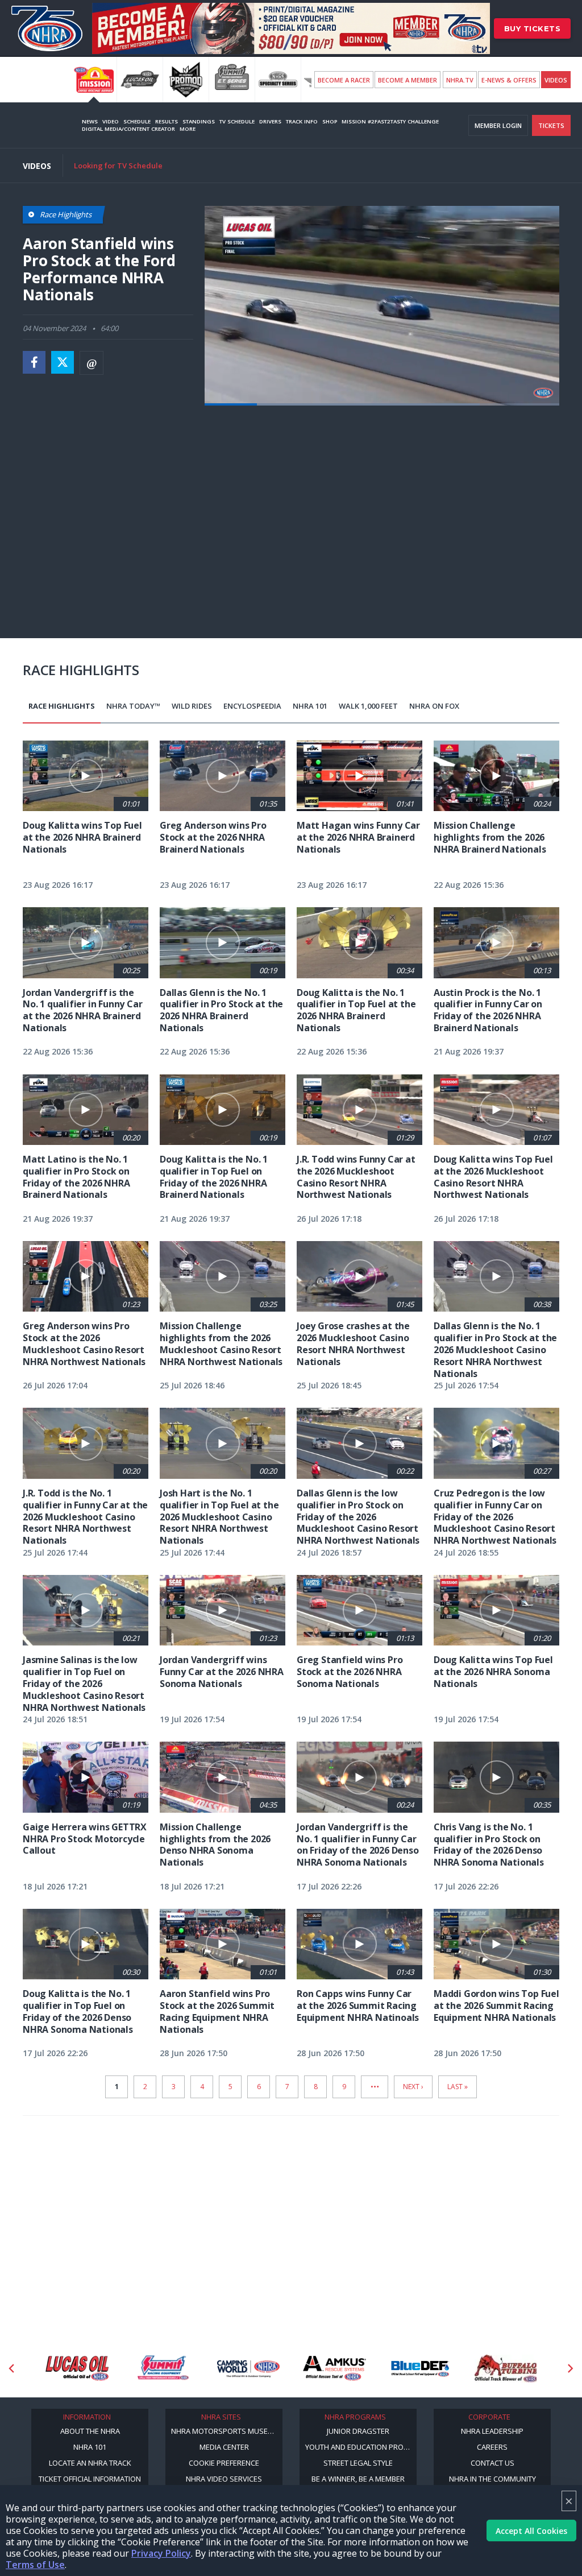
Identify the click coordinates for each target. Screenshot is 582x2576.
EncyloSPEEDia (252, 706)
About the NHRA (90, 2431)
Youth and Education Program (361, 2447)
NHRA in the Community (492, 2479)
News (90, 121)
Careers (492, 2447)
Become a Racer (344, 80)
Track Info (302, 121)
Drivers (270, 121)
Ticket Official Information (90, 2479)
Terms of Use (35, 2565)
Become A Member (408, 80)
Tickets (551, 125)
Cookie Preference (224, 2463)
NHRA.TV (460, 80)
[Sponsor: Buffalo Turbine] (420, 2368)
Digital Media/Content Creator (128, 129)
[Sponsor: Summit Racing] (77, 2368)
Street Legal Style (358, 2463)
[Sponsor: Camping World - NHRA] (163, 2368)
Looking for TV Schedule (118, 166)
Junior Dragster (358, 2431)
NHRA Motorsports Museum (225, 2431)
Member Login (498, 125)
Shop (330, 121)
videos (556, 80)
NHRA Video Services (224, 2479)
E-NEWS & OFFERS (509, 80)
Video (111, 121)
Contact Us (492, 2463)
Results (167, 121)
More (188, 129)
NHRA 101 (310, 706)
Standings (199, 121)
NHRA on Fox (434, 706)
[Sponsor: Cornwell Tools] (506, 2368)
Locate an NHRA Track (90, 2463)
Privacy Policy (161, 2553)
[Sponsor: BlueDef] (334, 2368)
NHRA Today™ (133, 706)
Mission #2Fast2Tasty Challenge (390, 121)
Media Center (224, 2447)
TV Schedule (237, 121)
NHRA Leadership (492, 2431)
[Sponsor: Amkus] (249, 2368)
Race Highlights (62, 706)
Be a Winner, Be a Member (358, 2479)
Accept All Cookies (531, 2531)
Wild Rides (192, 706)
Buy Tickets (533, 28)
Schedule (137, 121)
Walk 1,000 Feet (368, 706)
